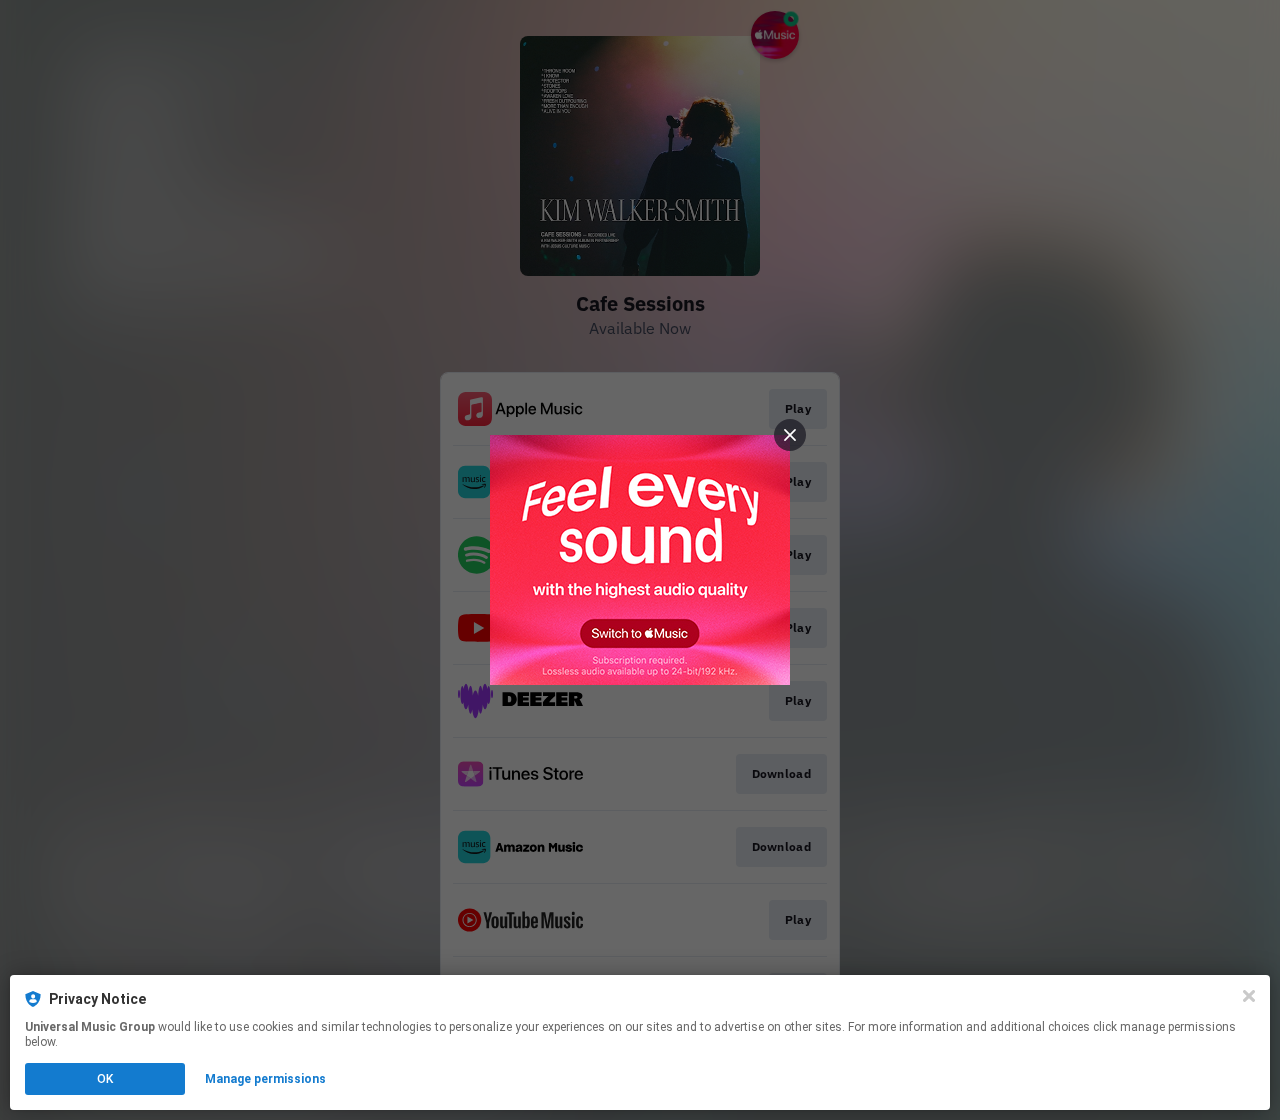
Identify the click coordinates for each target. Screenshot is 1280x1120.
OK (105, 1079)
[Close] (1249, 996)
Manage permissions (265, 1079)
